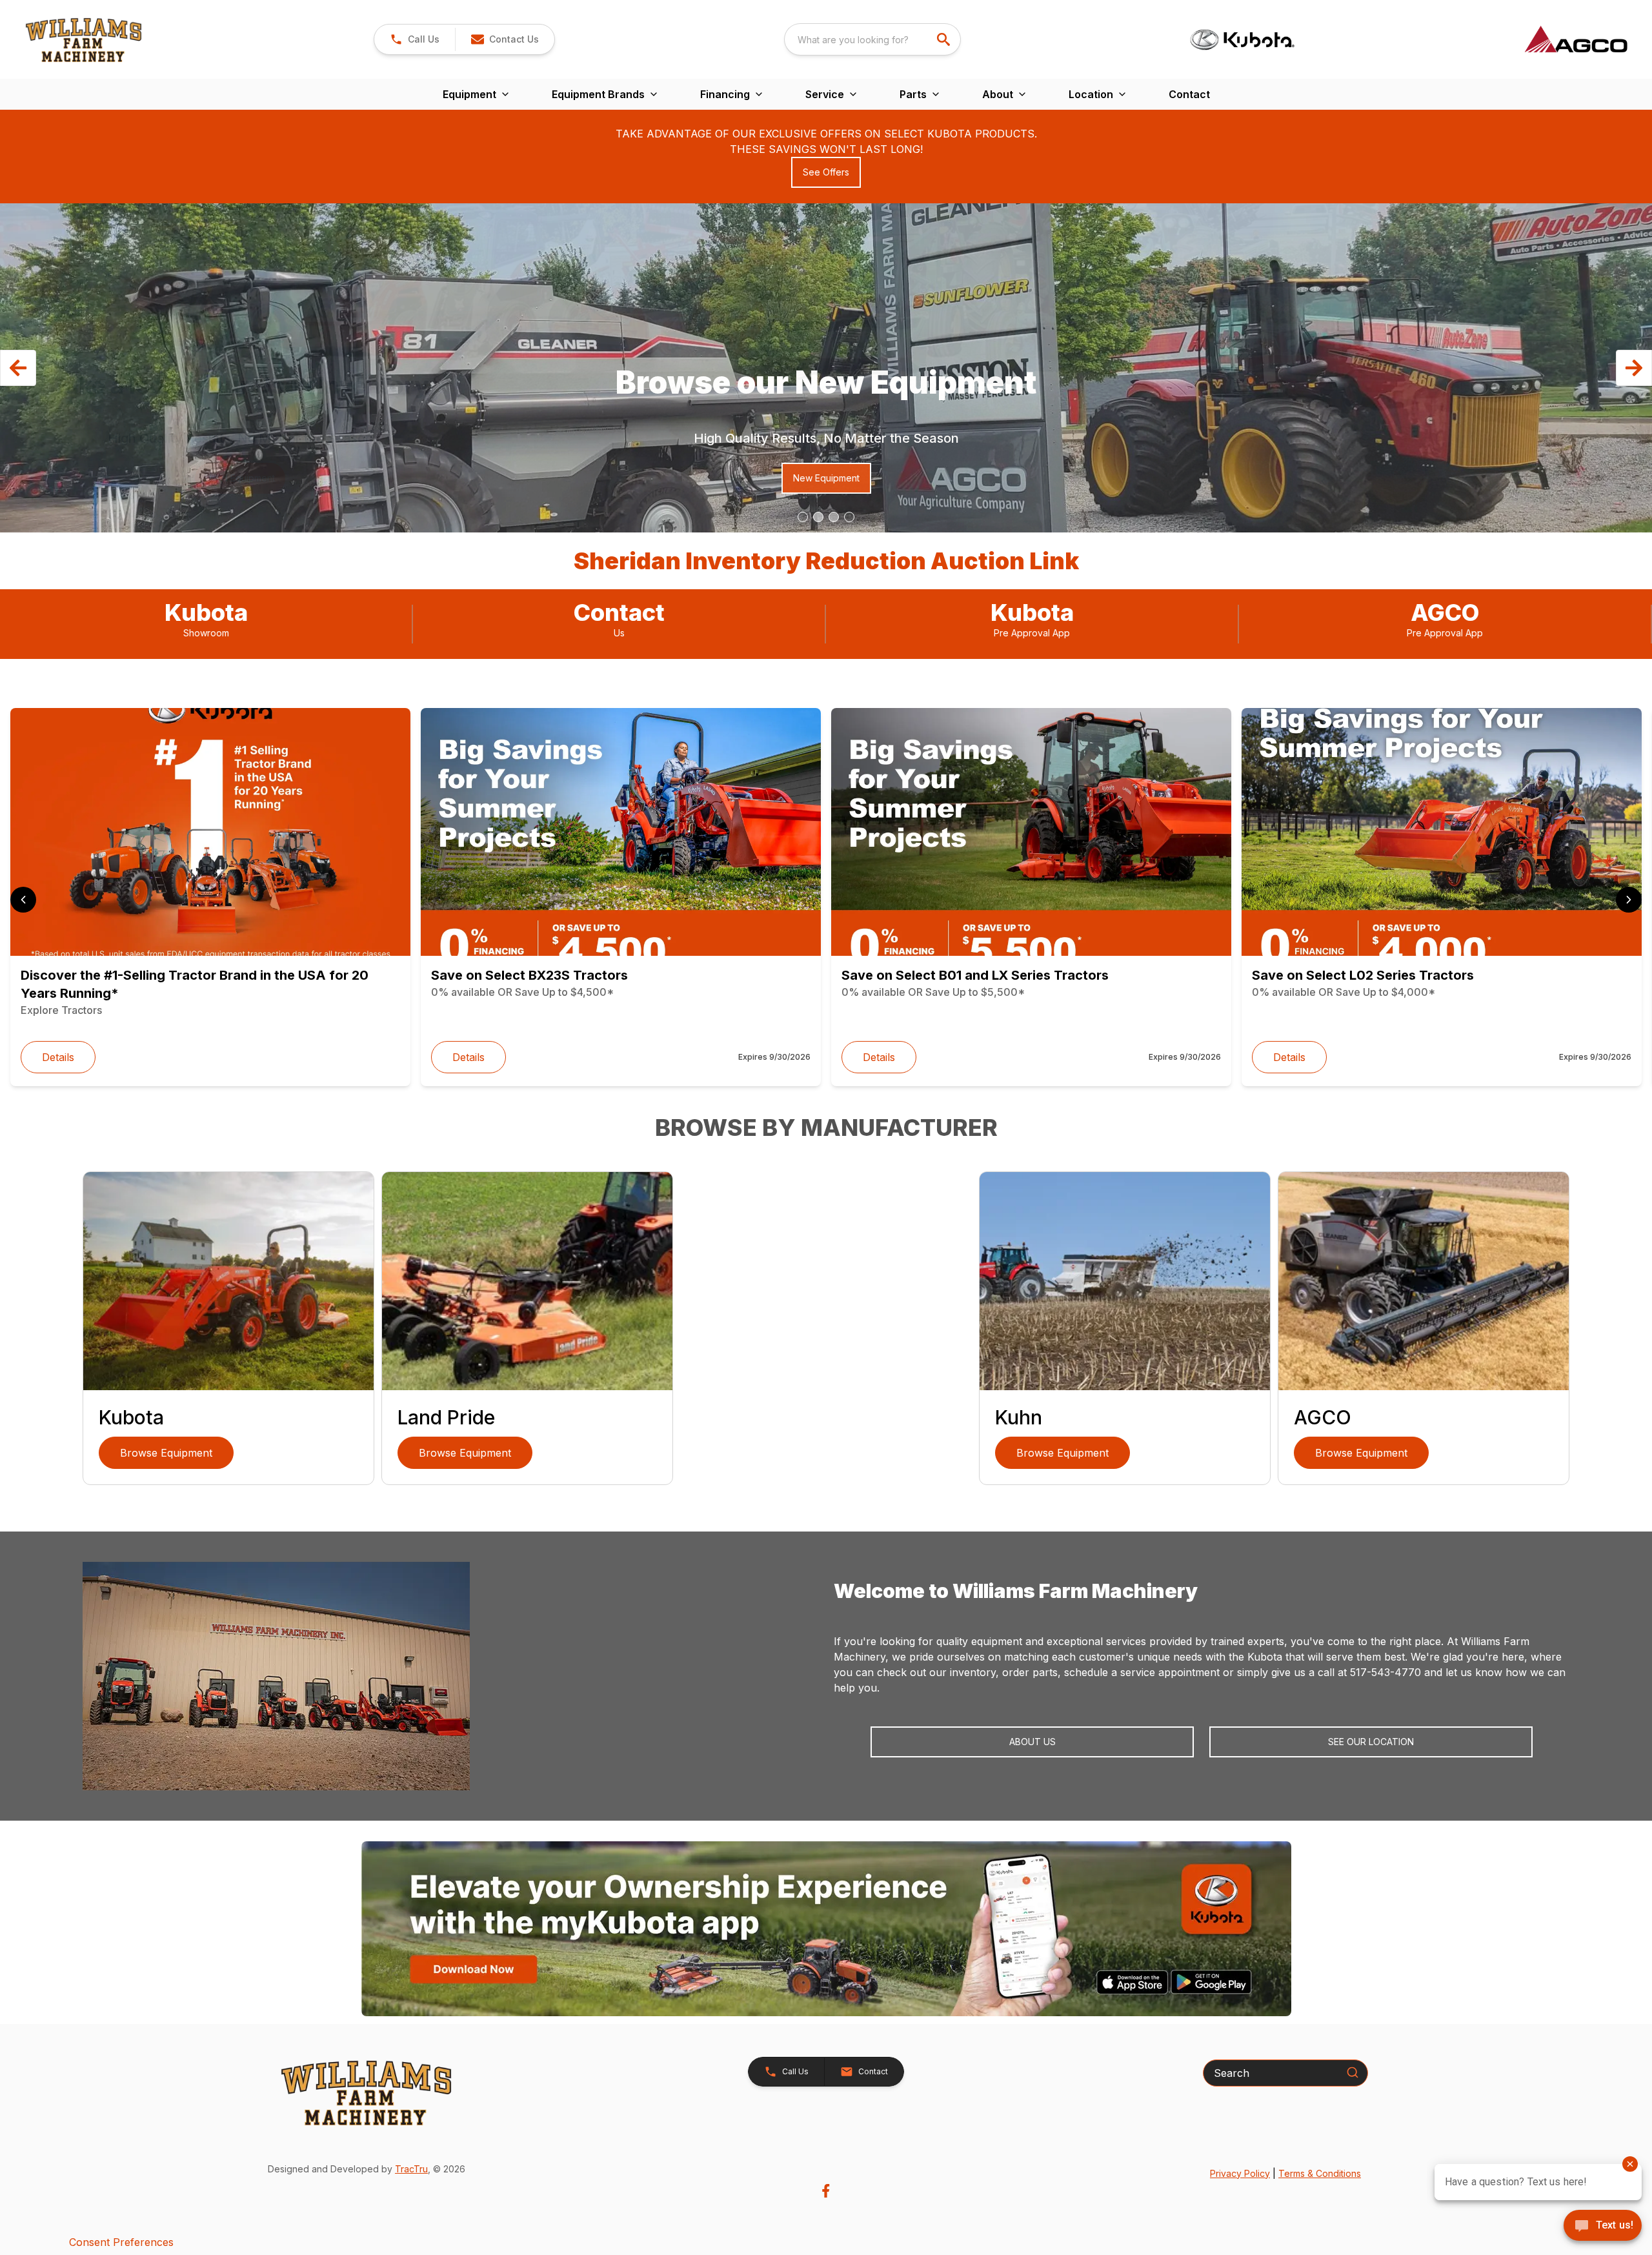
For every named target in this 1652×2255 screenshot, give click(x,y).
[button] (415, 39)
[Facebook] (826, 2191)
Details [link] (58, 1057)
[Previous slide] (23, 900)
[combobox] (872, 39)
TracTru (411, 2169)
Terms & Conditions (1320, 2173)
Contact (1189, 94)
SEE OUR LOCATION (1371, 1742)
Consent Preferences (121, 2242)
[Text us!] (1603, 2227)
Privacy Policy (1240, 2173)
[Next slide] (1629, 900)
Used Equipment (240, 478)
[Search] (1353, 2072)
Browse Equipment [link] (166, 1453)
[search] (945, 39)
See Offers (826, 172)
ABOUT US (1032, 1742)
